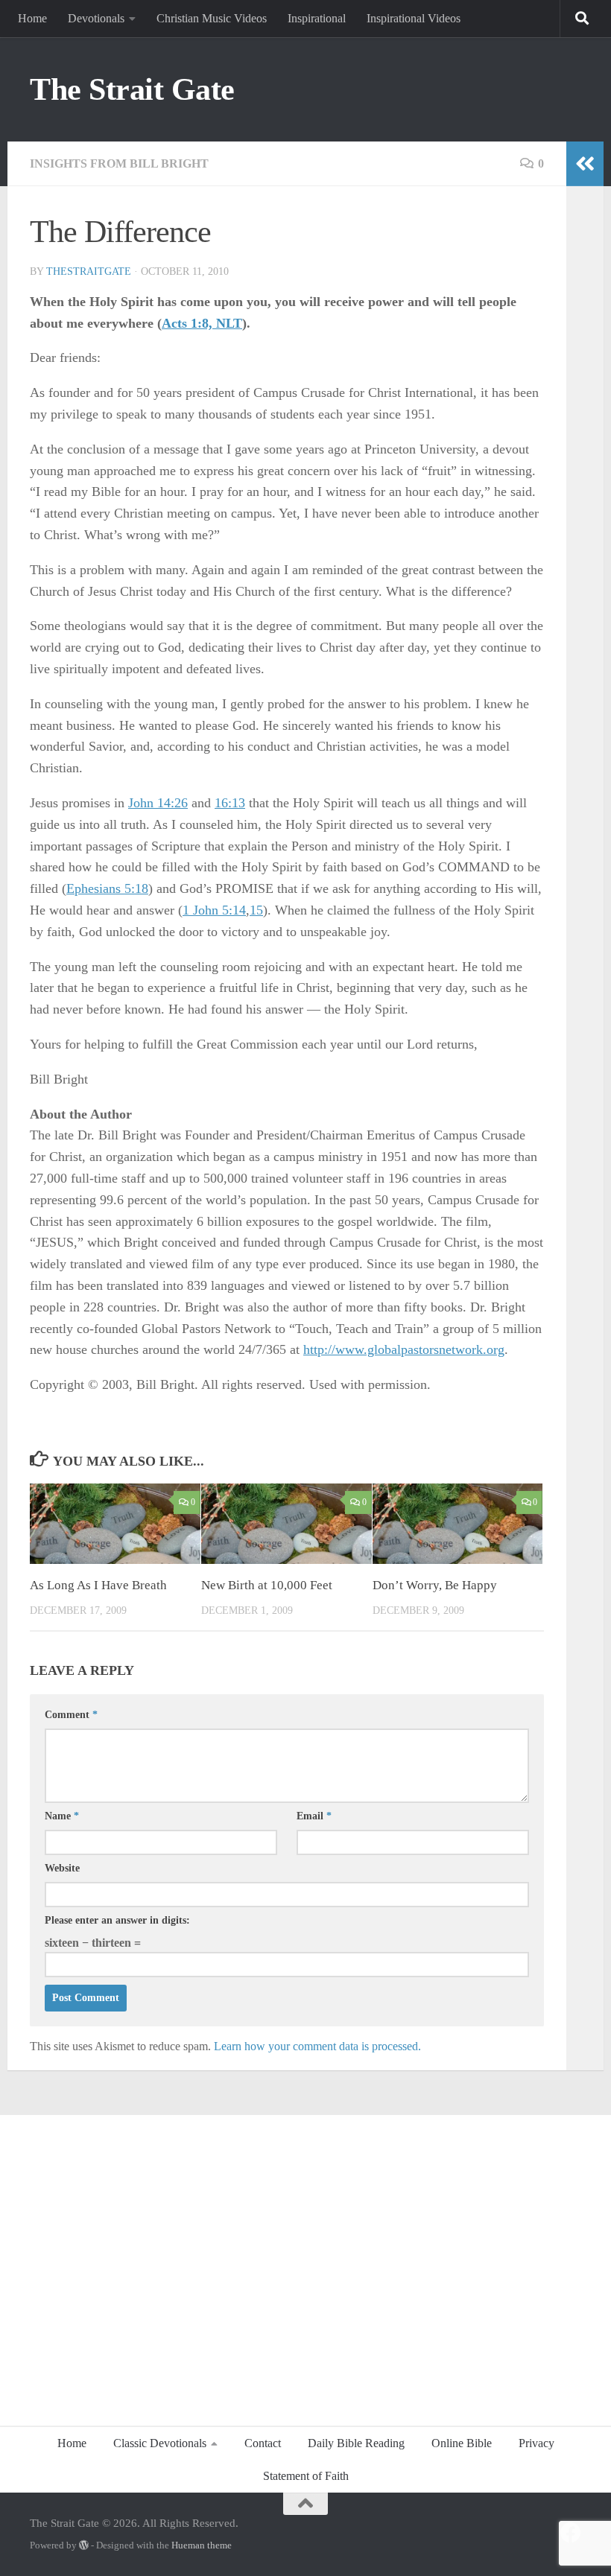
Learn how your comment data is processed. (317, 2046)
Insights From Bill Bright (119, 163)
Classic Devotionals (160, 2443)
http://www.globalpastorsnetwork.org (404, 1349)
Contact (263, 2443)
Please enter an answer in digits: (117, 1920)
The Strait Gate (132, 89)
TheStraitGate (89, 271)
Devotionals (96, 18)
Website (62, 1868)
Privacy (536, 2443)
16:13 (230, 803)
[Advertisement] (305, 2262)
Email (314, 1816)
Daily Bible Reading (356, 2443)
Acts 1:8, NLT (202, 323)
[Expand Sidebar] (585, 164)
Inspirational (317, 18)
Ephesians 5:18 (107, 888)
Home (32, 18)
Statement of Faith (306, 2476)
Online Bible (462, 2443)
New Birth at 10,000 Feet (267, 1585)
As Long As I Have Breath (98, 1585)
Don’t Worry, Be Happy (435, 1585)
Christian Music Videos (212, 18)
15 (256, 910)
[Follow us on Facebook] (571, 2533)
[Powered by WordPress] (84, 2545)
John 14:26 (158, 803)
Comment (71, 1715)
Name (62, 1816)
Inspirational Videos (414, 18)
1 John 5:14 (214, 910)
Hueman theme (202, 2545)
